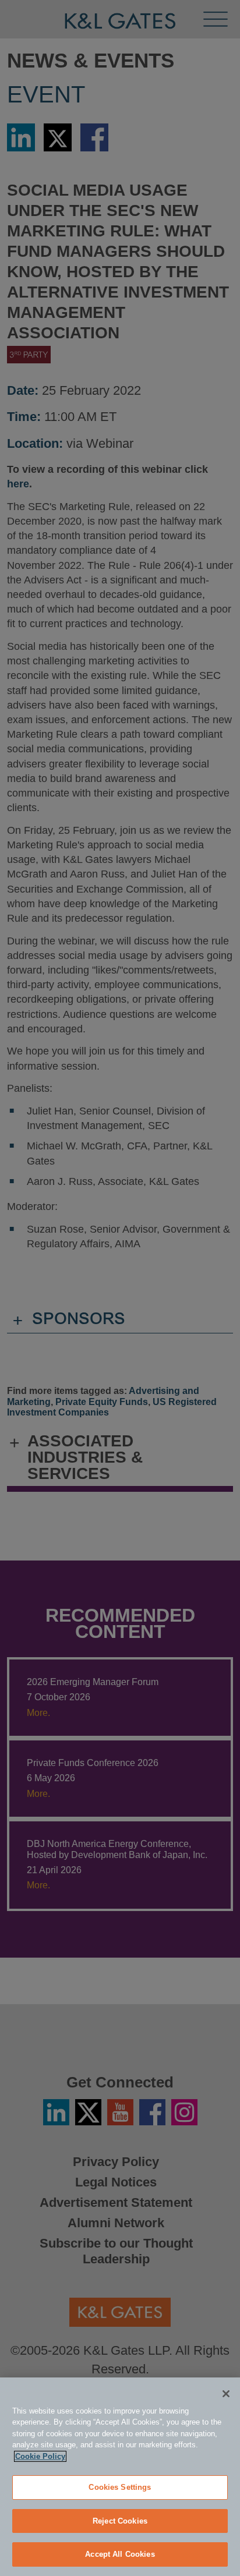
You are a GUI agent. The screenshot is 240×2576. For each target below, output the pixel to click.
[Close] (226, 2394)
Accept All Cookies (120, 2554)
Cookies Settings (120, 2487)
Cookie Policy (40, 2456)
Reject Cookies (120, 2521)
